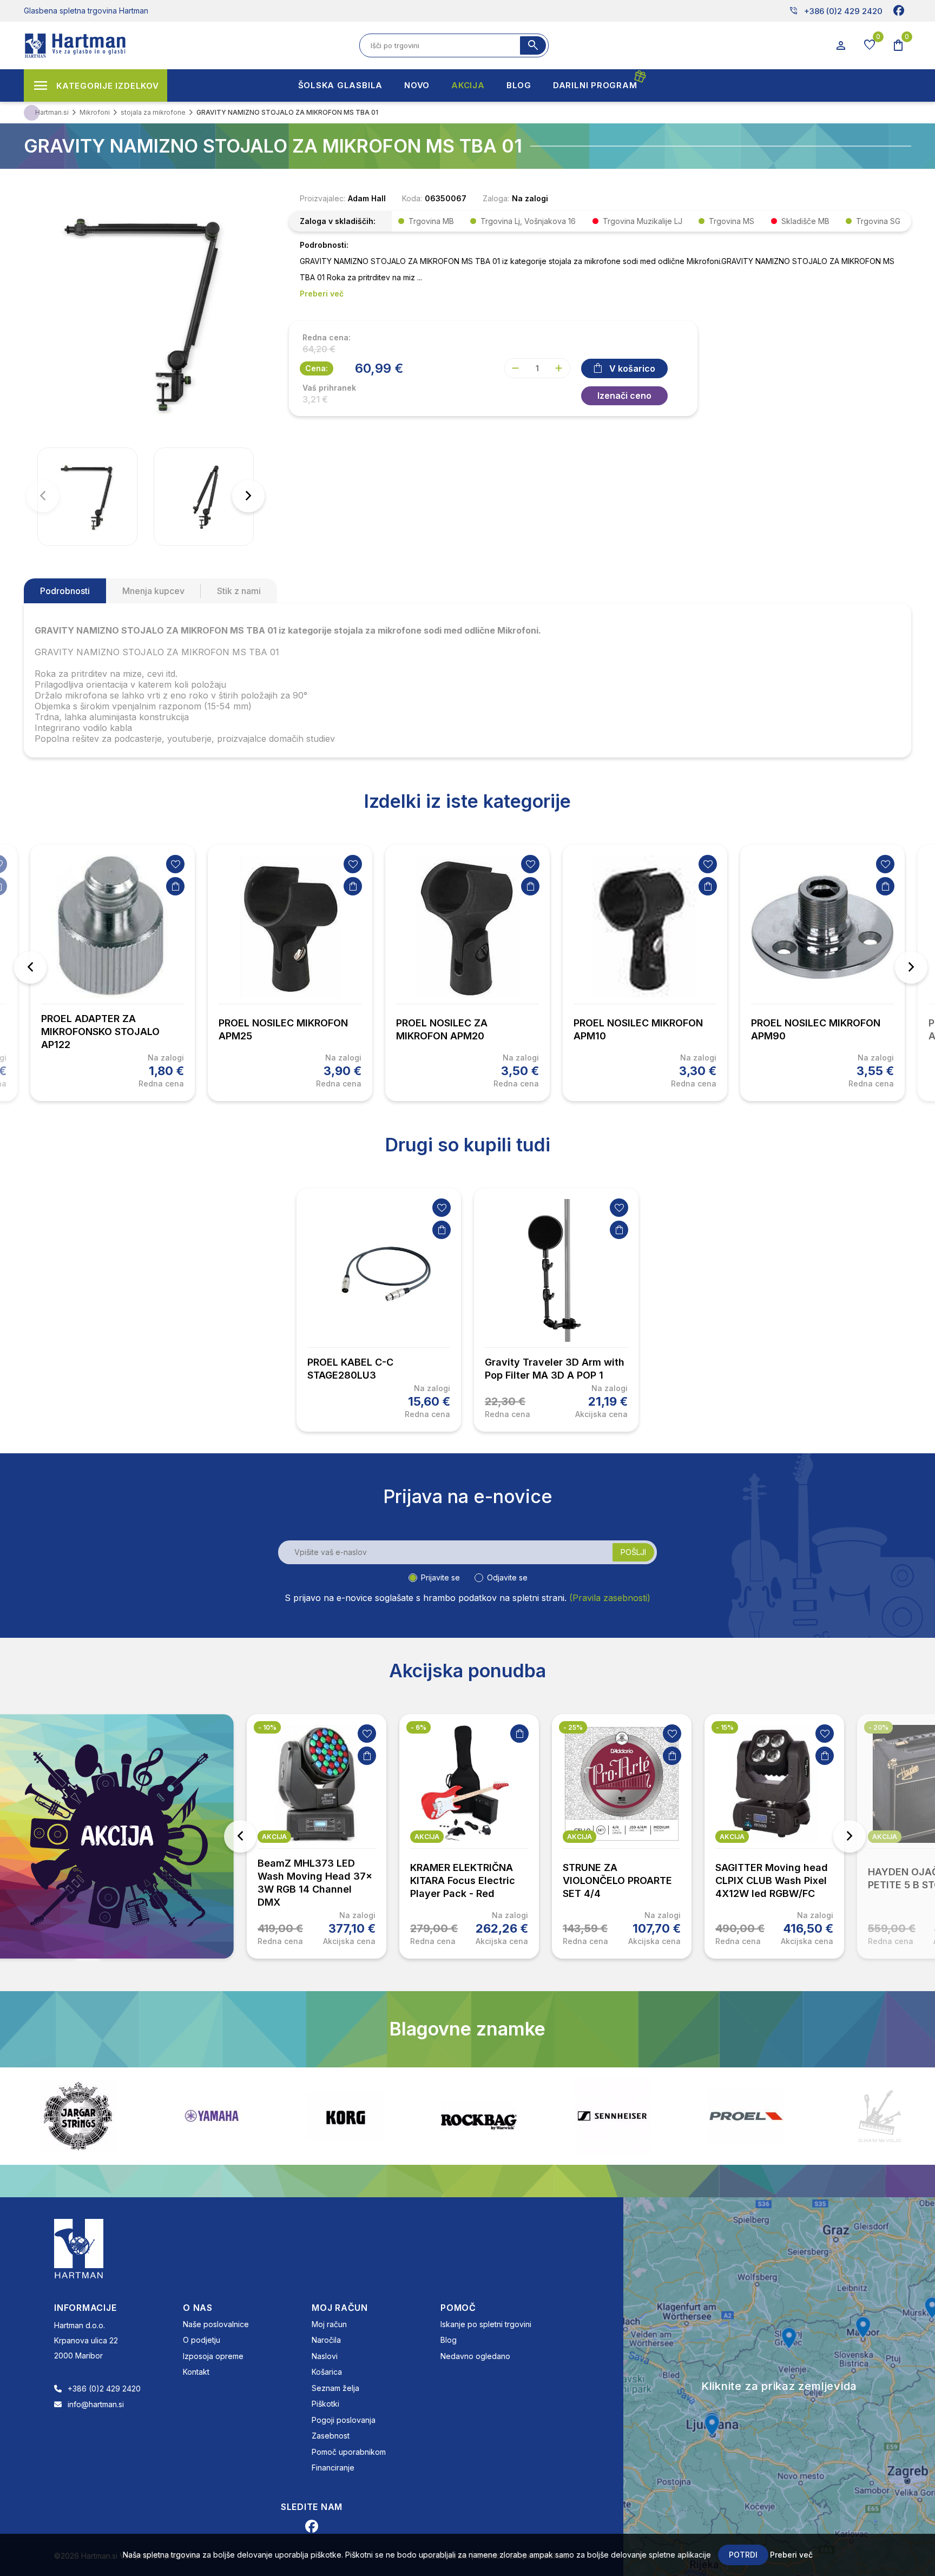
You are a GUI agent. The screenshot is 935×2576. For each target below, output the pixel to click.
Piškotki (325, 2404)
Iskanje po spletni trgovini (486, 2324)
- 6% (266, 1727)
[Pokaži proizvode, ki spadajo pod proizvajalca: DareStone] (746, 2116)
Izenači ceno (624, 396)
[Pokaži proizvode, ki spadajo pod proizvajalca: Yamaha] (78, 2116)
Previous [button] (30, 967)
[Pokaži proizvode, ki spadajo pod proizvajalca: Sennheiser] (479, 2116)
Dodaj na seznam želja (175, 864)
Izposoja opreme (213, 2356)
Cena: (317, 368)
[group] (87, 497)
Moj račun (329, 2324)
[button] (248, 496)
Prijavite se (440, 1577)
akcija (274, 1837)
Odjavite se (507, 1577)
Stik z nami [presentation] (239, 591)
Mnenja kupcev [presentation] (153, 591)
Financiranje (333, 2468)
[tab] (65, 591)
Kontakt (196, 2372)
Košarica (327, 2372)
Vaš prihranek (329, 388)
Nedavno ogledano (475, 2356)
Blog (449, 2340)
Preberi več (791, 2555)
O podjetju (202, 2340)
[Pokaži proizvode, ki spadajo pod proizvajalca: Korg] (212, 2116)
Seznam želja (335, 2388)
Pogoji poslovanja (344, 2420)
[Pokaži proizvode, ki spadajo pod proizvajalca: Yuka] (880, 2116)
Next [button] (911, 967)
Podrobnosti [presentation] (65, 591)
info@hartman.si (96, 2404)
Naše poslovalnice (216, 2324)
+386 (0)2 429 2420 (836, 11)
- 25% (420, 1727)
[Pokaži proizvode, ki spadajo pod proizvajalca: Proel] (613, 2116)
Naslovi (325, 2356)
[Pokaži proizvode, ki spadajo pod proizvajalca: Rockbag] (345, 2116)
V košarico (632, 368)
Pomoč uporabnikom (349, 2452)
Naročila (326, 2340)
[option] (113, 973)
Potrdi (743, 2555)
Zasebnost (331, 2436)
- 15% (572, 1727)
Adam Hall (367, 198)
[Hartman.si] (79, 2248)
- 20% (726, 1727)
